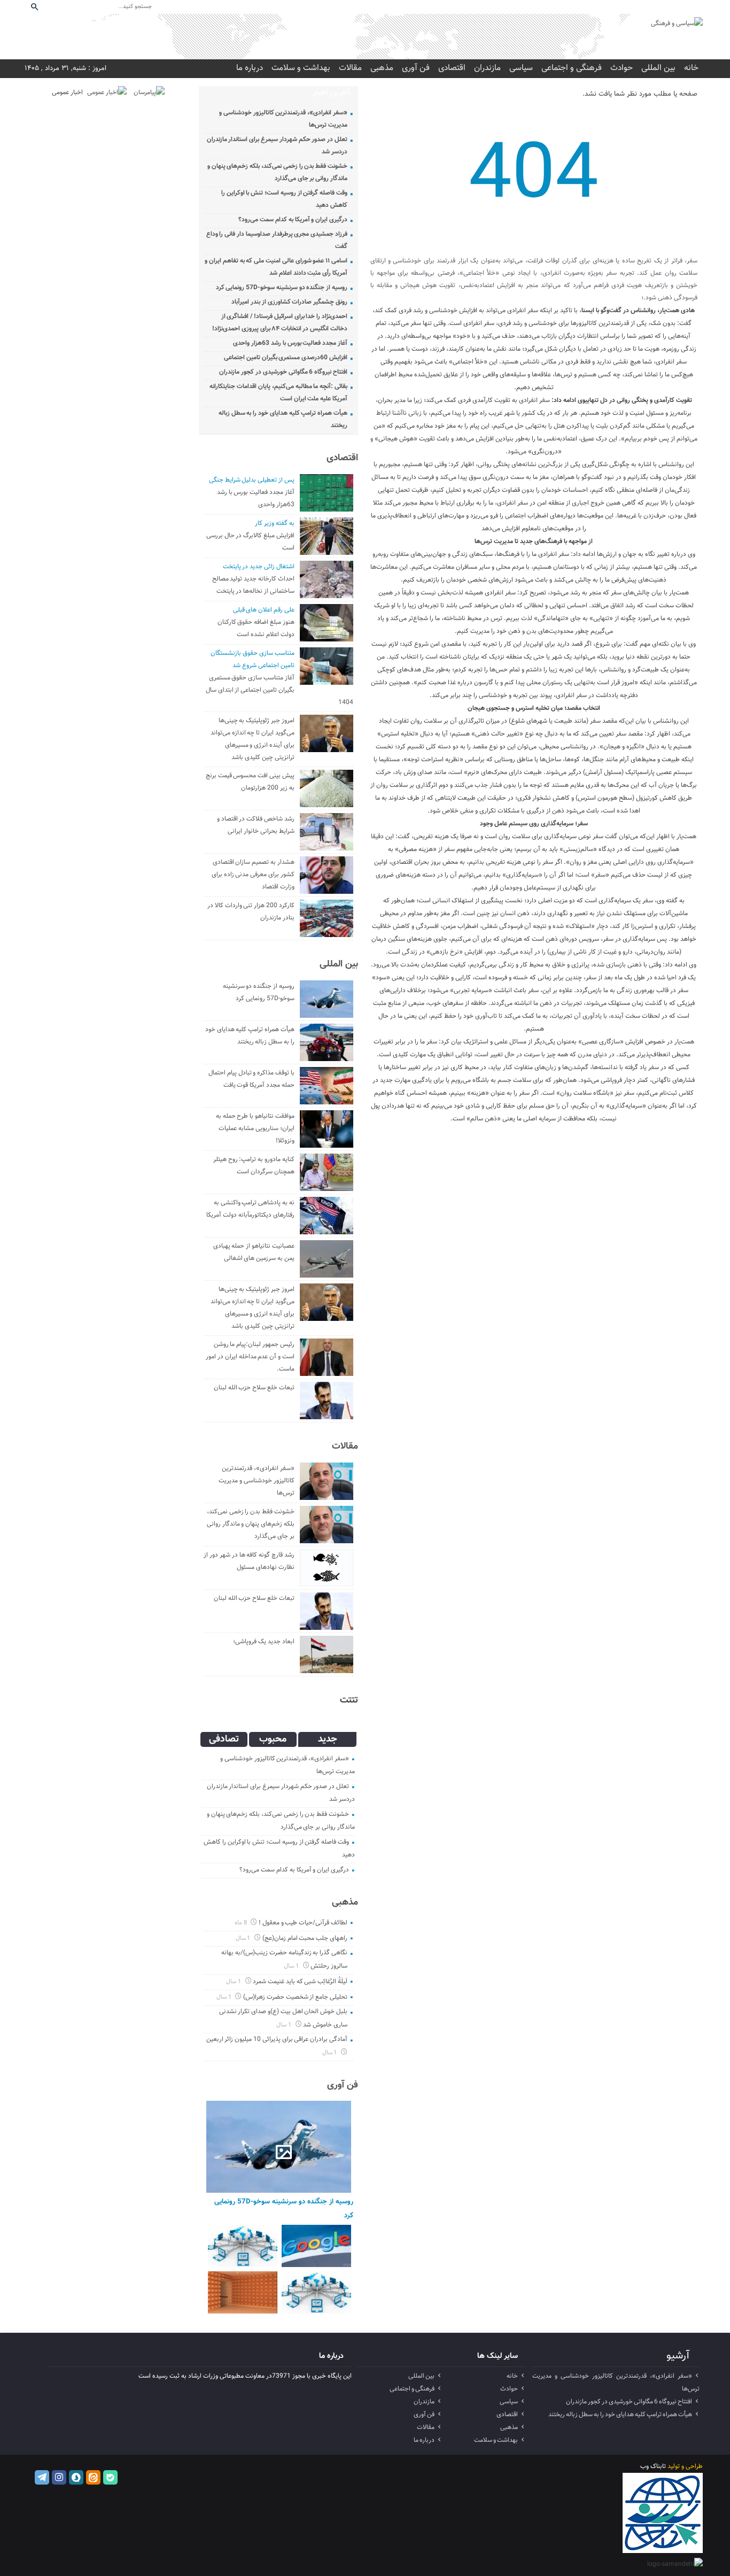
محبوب (273, 1739)
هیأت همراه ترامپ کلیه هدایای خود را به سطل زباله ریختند (620, 2415)
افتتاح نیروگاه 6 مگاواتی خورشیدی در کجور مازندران (283, 372)
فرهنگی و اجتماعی (572, 68)
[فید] (695, 7)
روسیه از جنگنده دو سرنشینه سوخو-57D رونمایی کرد (282, 288)
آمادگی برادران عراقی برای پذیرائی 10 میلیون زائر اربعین (277, 2039)
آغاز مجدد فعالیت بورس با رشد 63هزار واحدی (290, 343)
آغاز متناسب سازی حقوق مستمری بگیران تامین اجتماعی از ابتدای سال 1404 (279, 690)
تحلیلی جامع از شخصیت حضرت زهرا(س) (295, 1997)
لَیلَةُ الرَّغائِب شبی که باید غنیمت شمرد (300, 1982)
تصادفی (224, 1739)
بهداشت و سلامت (301, 68)
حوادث (622, 68)
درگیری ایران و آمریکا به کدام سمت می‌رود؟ (293, 220)
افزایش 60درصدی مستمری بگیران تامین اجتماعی (286, 358)
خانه (691, 68)
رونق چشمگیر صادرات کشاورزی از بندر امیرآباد (289, 302)
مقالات (350, 68)
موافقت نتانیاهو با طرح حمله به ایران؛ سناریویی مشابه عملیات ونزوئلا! (255, 1128)
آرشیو (678, 2356)
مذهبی (382, 68)
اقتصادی (452, 68)
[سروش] (652, 7)
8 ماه (242, 1923)
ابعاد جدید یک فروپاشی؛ (263, 1642)
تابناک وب (653, 2466)
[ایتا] (666, 7)
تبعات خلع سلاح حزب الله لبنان (254, 1388)
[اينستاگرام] (638, 7)
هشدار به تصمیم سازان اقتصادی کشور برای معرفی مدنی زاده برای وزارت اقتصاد (253, 875)
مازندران (487, 68)
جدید (328, 1739)
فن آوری (416, 68)
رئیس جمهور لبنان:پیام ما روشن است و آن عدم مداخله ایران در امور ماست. (250, 1357)
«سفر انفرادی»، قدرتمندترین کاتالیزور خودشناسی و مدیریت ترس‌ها (256, 1481)
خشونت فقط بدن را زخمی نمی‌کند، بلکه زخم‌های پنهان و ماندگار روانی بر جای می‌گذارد (251, 1524)
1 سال (244, 1939)
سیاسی (521, 68)
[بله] (681, 7)
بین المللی (658, 68)
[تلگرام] (623, 7)
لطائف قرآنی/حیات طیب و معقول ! (303, 1923)
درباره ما (250, 68)
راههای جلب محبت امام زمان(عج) (305, 1938)
